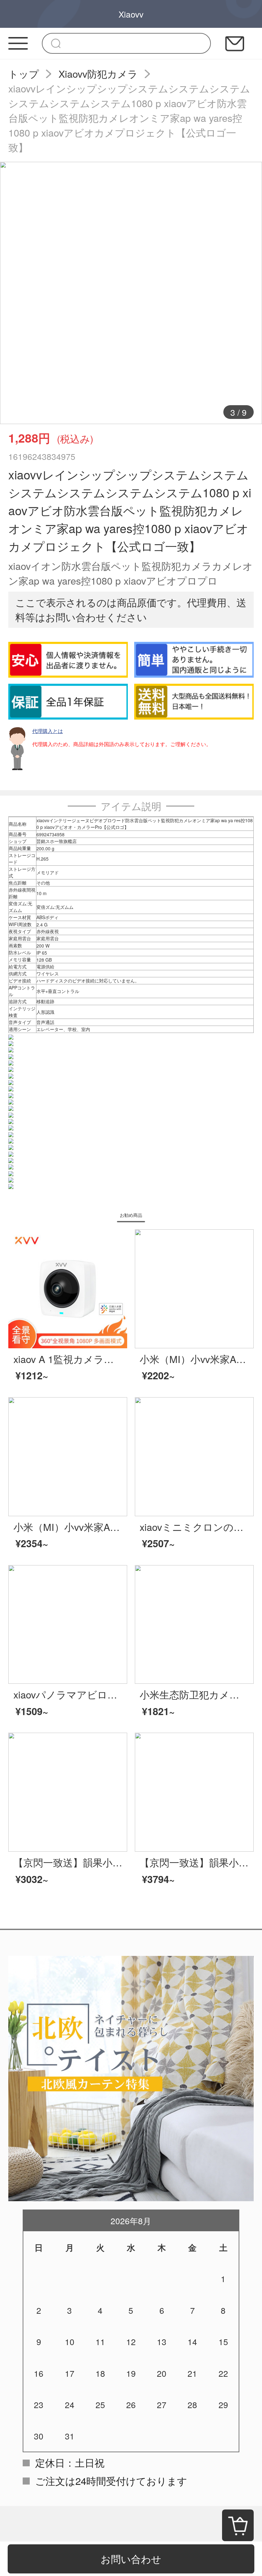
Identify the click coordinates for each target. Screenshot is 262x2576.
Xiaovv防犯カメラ (98, 74)
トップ (24, 74)
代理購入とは (48, 731)
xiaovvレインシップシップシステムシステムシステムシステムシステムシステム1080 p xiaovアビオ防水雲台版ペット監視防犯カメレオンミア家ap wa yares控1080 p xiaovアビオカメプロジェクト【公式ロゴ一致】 (129, 118)
